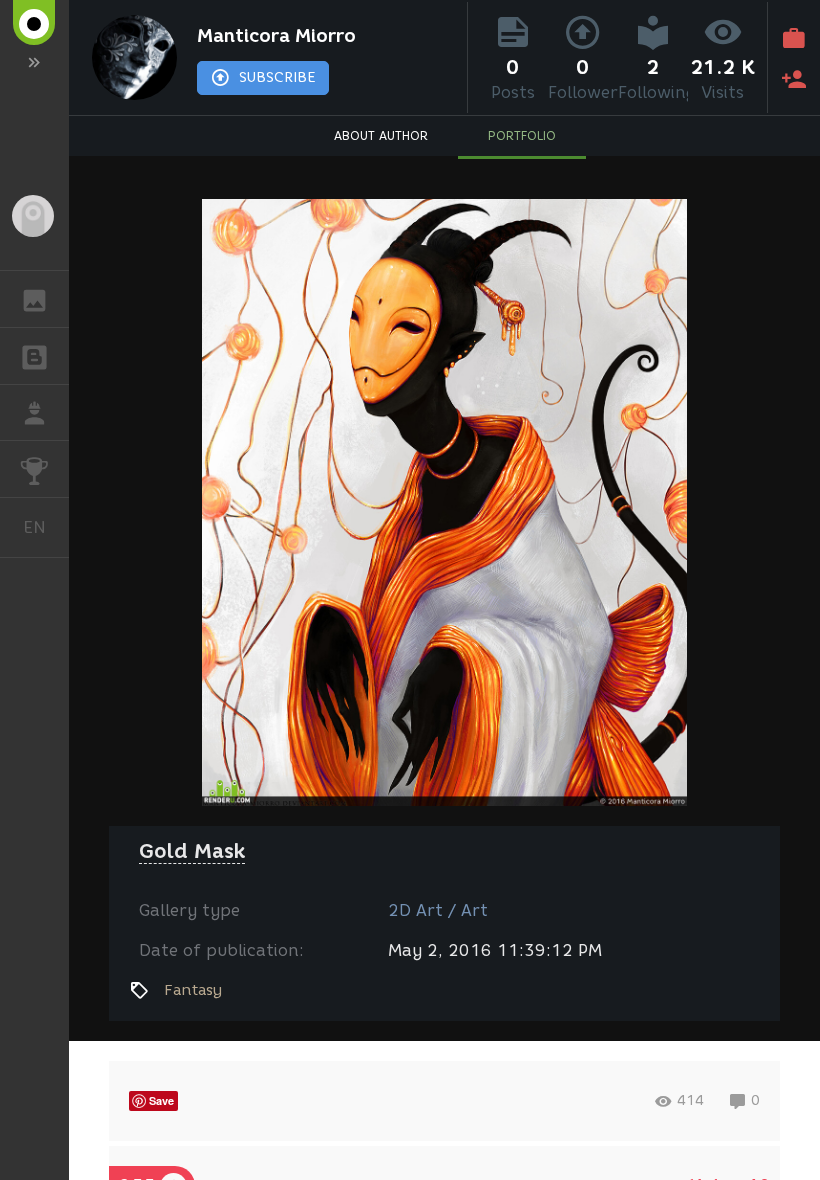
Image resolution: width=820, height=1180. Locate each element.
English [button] (46, 527)
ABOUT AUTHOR (381, 135)
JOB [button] (34, 413)
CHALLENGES (34, 469)
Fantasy (193, 990)
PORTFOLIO (522, 135)
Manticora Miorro (276, 36)
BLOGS (34, 356)
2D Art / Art (438, 910)
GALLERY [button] (34, 299)
